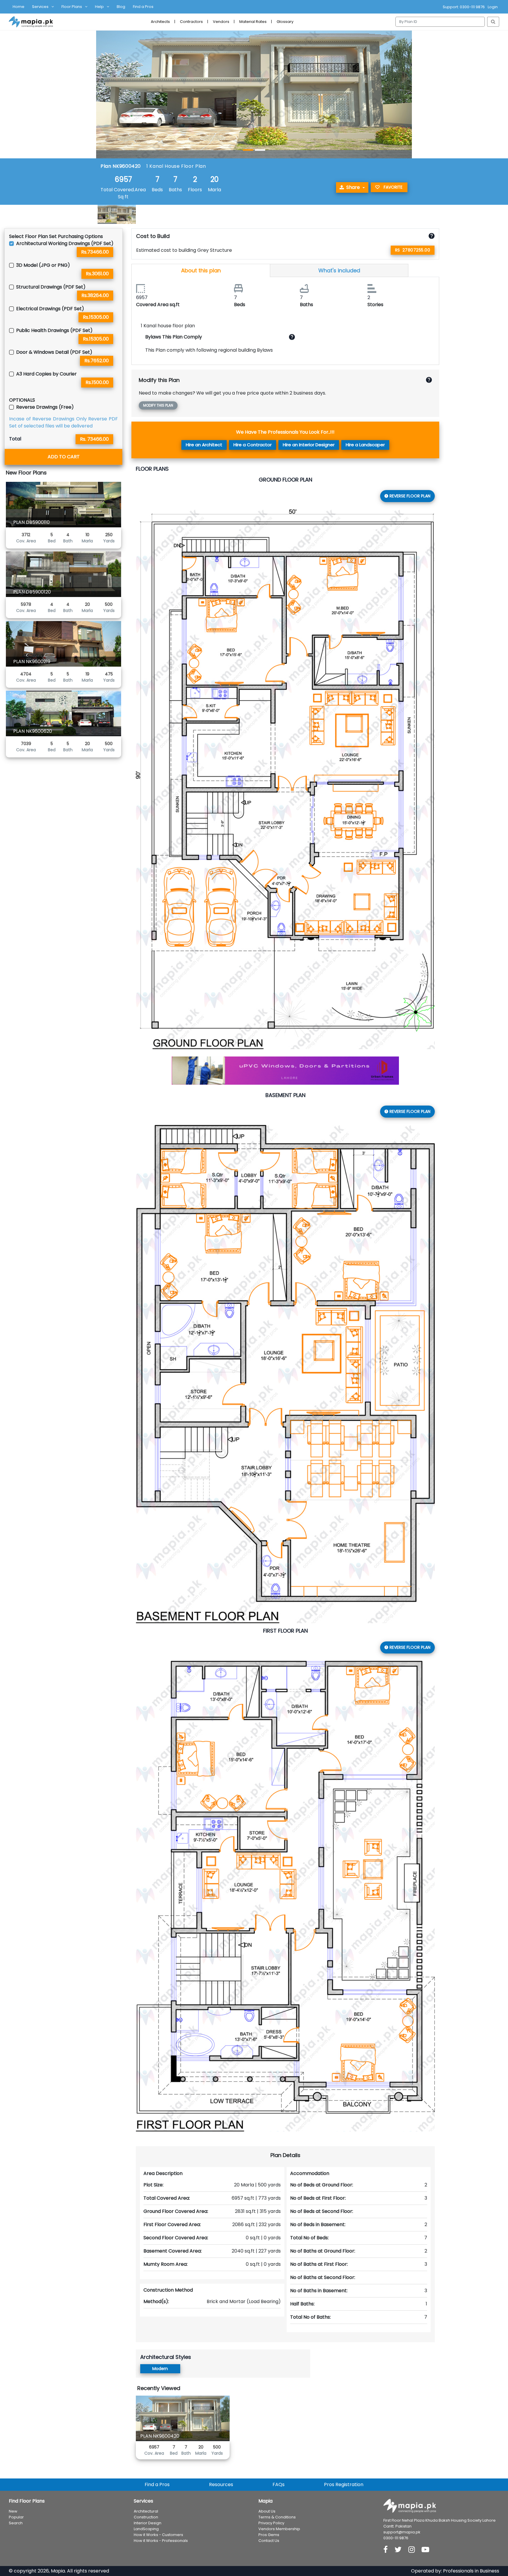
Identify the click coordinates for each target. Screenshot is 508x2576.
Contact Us (269, 2541)
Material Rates (253, 22)
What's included (339, 270)
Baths (175, 190)
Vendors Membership (279, 2529)
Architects (160, 22)
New (13, 2511)
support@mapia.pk (402, 2532)
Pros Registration (344, 2484)
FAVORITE (393, 187)
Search (16, 2523)
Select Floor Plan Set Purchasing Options (56, 236)
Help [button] (99, 7)
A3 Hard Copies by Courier (46, 374)
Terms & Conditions (277, 2517)
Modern (160, 2369)
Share (353, 187)
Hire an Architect (204, 445)
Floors (195, 190)
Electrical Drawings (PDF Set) (50, 309)
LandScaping (146, 2529)
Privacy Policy (271, 2523)
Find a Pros (143, 7)
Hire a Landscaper (365, 445)
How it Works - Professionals (161, 2541)
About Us (267, 2511)
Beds (157, 190)
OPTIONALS (22, 400)
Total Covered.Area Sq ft (123, 193)
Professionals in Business (471, 2571)
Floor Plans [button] (72, 7)
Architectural (146, 2511)
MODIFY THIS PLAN (158, 405)
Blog (121, 7)
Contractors (191, 22)
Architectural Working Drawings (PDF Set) (65, 243)
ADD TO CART (64, 457)
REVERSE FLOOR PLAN (410, 496)
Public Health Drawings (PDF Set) (54, 330)
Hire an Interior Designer (309, 445)
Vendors (221, 22)
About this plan (201, 270)
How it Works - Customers (158, 2535)
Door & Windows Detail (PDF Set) (54, 352)
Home (19, 7)
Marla (214, 190)
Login (493, 7)
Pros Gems (269, 2535)
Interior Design (148, 2523)
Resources (221, 2484)
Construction (146, 2517)
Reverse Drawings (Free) (45, 407)
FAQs (279, 2484)
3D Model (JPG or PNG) (43, 265)
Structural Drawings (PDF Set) (51, 287)
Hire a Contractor (253, 445)
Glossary (285, 22)
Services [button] (40, 7)
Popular (16, 2517)
